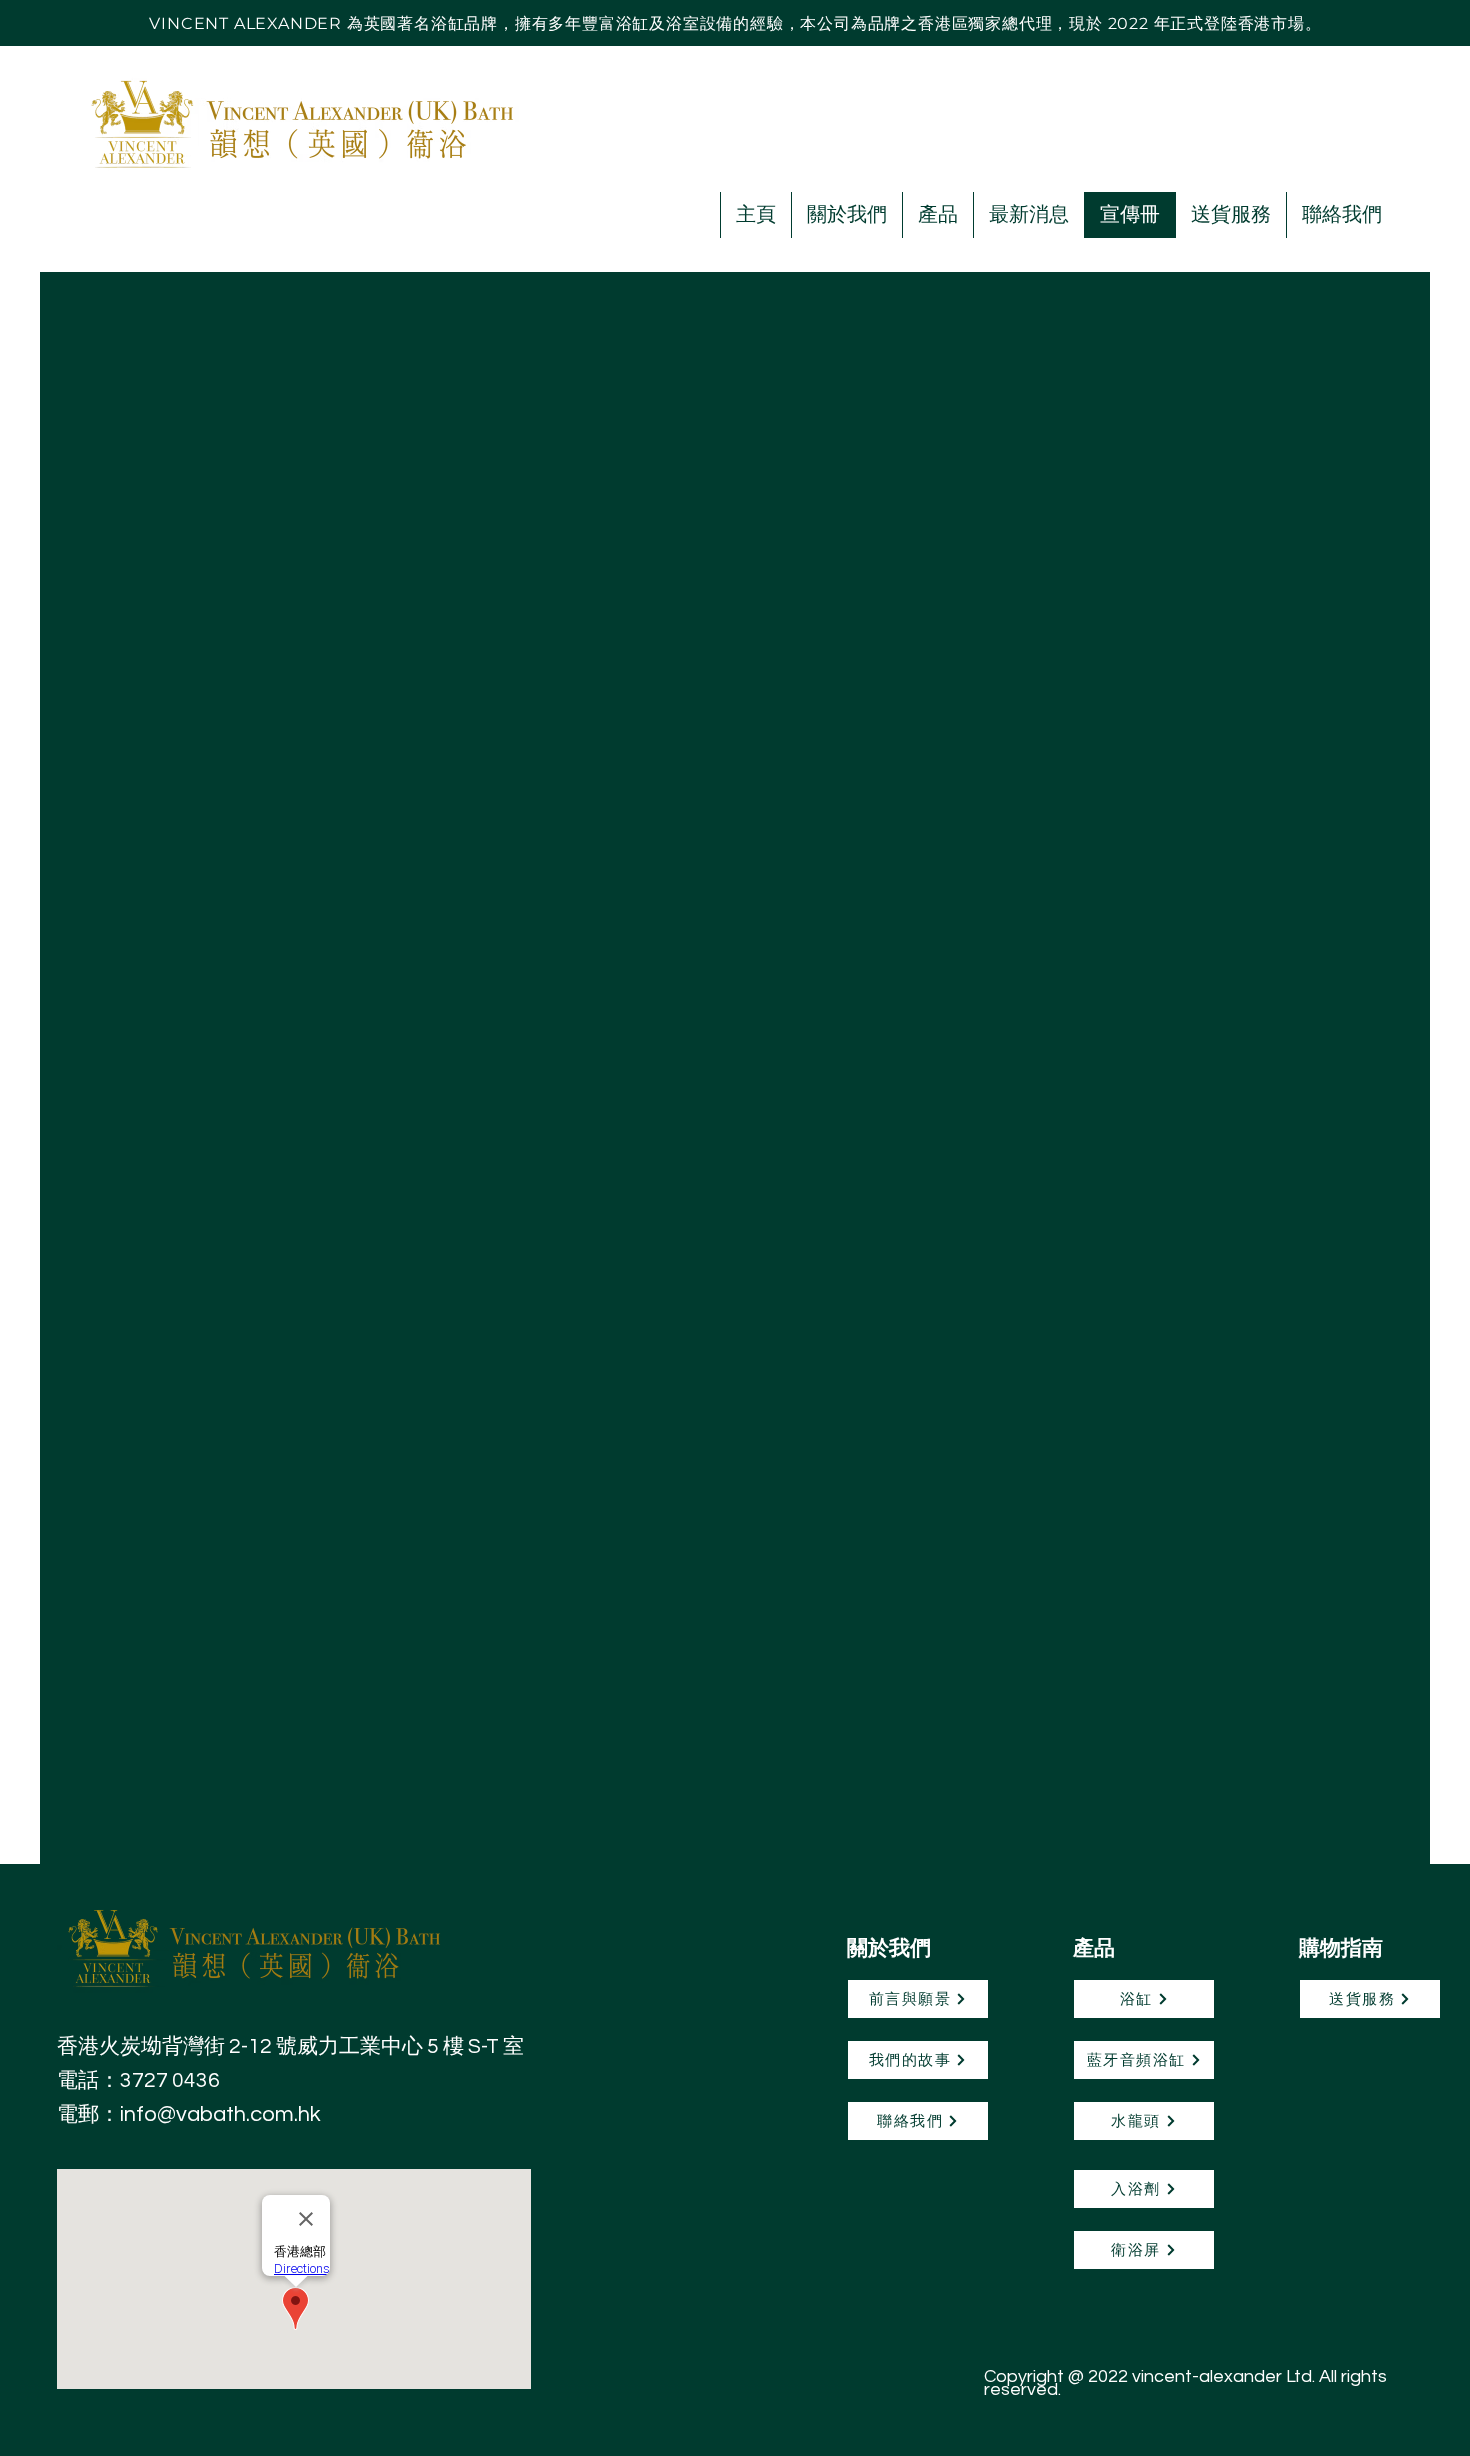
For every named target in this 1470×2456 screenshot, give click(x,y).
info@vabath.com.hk (220, 2114)
